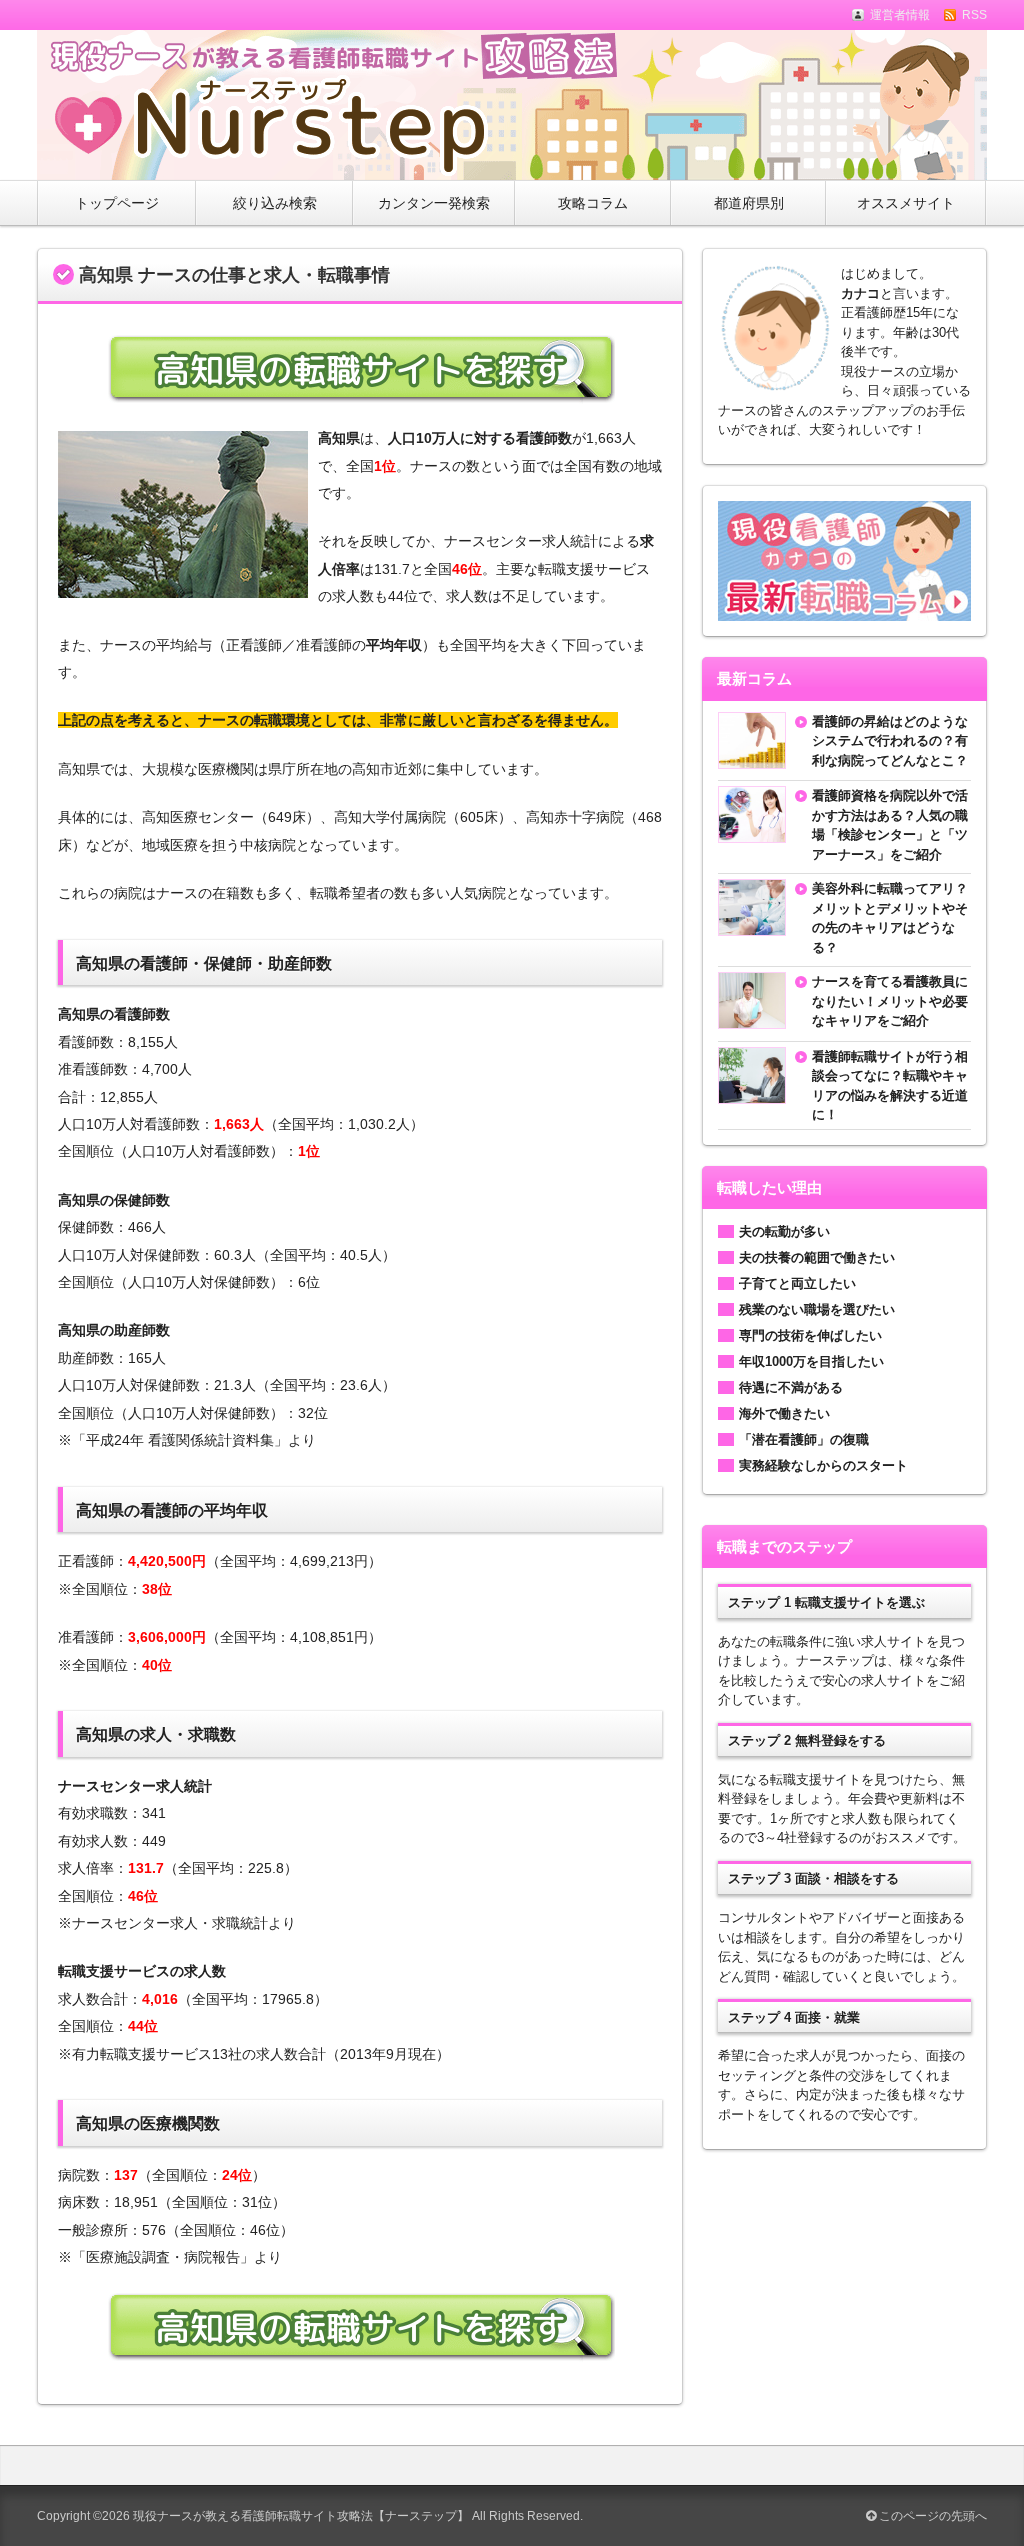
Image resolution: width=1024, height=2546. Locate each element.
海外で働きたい (784, 1413)
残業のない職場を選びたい (817, 1309)
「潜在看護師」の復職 (804, 1439)
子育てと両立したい (797, 1283)
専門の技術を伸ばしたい (810, 1335)
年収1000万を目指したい (811, 1361)
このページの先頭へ (931, 2516)
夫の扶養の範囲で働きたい (817, 1257)
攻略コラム (593, 203)
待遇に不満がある (791, 1387)
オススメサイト (906, 203)
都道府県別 (749, 203)
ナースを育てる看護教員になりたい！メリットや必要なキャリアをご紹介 (890, 1001)
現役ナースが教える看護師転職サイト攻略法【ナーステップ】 (301, 2516)
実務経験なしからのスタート (823, 1465)
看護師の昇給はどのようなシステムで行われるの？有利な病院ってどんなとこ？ (890, 741)
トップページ (117, 203)
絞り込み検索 (275, 203)
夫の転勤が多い (784, 1231)
